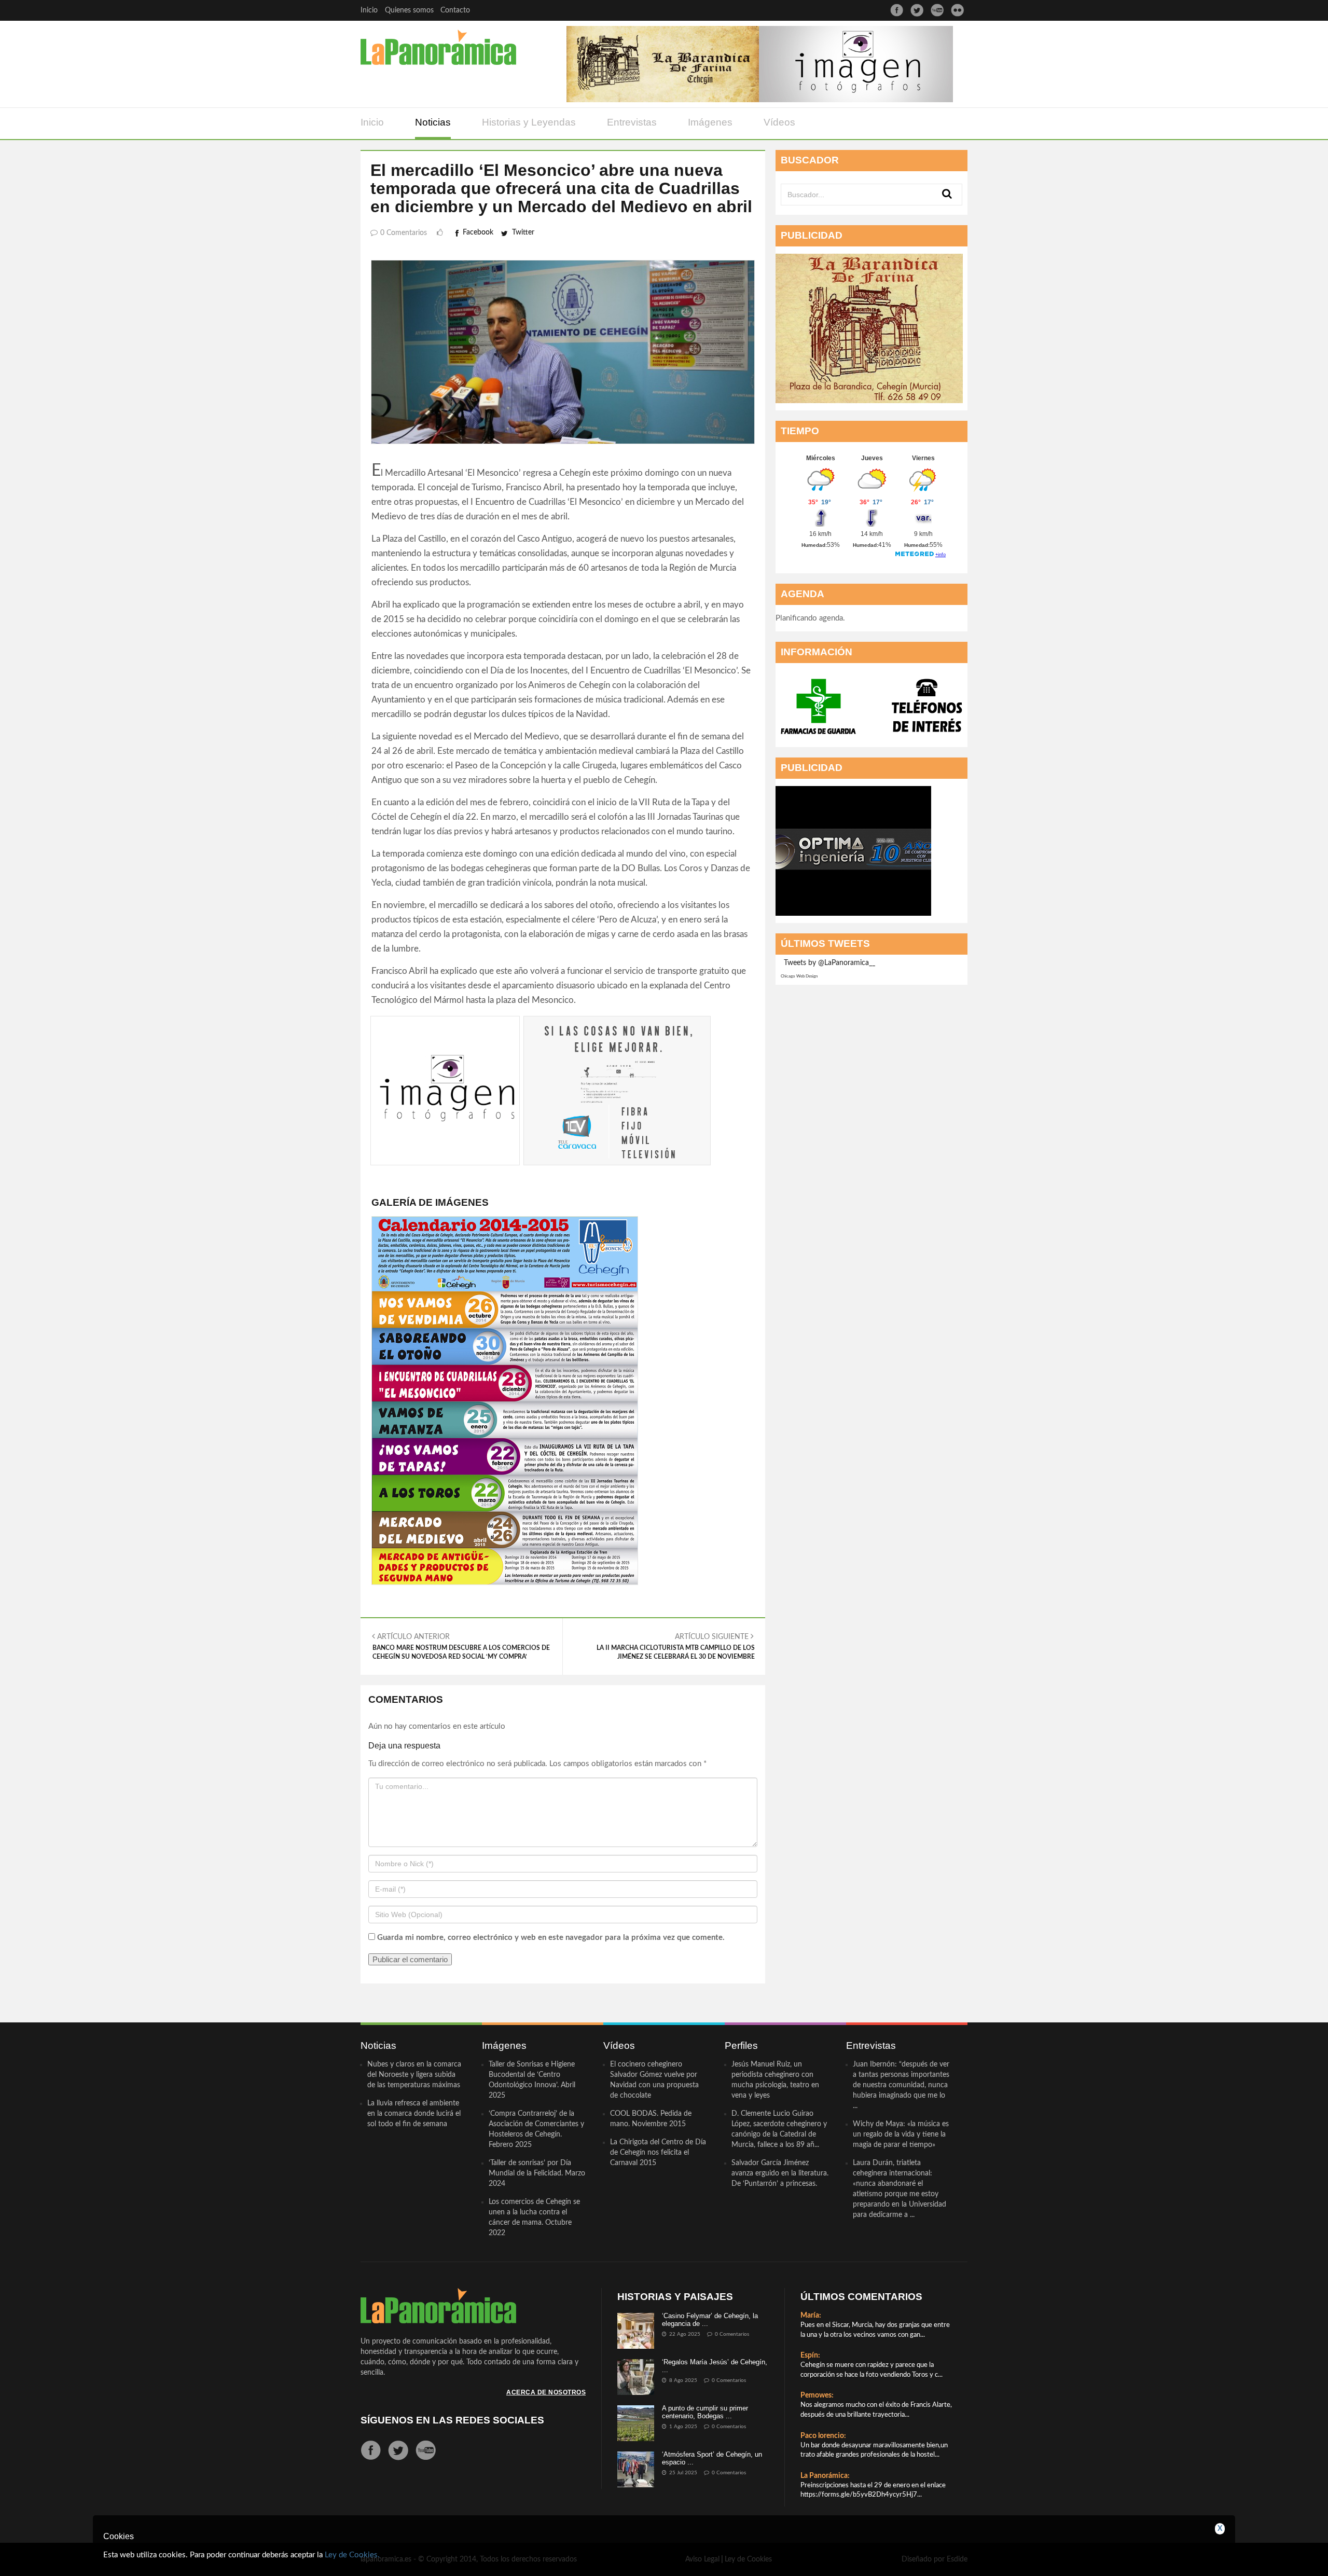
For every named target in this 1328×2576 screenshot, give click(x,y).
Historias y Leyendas (529, 122)
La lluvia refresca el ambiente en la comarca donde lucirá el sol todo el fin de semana (414, 2114)
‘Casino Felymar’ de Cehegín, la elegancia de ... (710, 2319)
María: (811, 2316)
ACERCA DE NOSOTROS (546, 2392)
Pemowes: (817, 2395)
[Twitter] (917, 10)
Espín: (810, 2355)
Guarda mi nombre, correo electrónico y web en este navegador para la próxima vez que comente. (551, 1938)
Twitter (523, 232)
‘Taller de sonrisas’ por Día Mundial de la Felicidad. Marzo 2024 (537, 2173)
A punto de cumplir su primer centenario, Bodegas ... (705, 2412)
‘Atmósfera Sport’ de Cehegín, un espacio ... (712, 2458)
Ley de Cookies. (352, 2555)
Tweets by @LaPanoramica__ (829, 963)
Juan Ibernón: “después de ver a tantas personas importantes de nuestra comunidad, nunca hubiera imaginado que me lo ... (901, 2085)
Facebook (478, 232)
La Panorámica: (825, 2476)
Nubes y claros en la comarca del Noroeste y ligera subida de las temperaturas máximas (414, 2075)
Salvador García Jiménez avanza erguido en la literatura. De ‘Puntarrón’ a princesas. (780, 2173)
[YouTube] (937, 10)
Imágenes (710, 122)
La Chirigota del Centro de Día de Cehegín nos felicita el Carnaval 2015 (658, 2153)
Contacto (455, 10)
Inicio (369, 10)
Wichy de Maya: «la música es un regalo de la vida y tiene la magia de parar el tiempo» (901, 2134)
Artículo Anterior (461, 1647)
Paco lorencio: (823, 2436)
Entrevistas (632, 122)
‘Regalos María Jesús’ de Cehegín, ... (715, 2366)
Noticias (433, 122)
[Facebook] (897, 10)
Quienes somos (409, 10)
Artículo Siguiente (676, 1647)
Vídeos (779, 122)
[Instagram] (957, 10)
